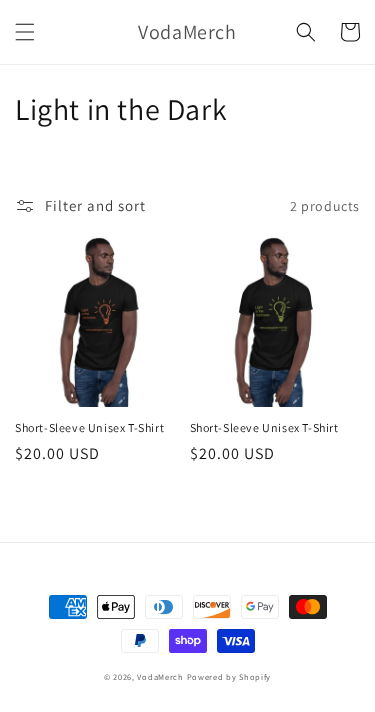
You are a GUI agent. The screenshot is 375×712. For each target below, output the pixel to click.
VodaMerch (160, 676)
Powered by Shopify (229, 676)
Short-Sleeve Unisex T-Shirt (89, 427)
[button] (25, 32)
